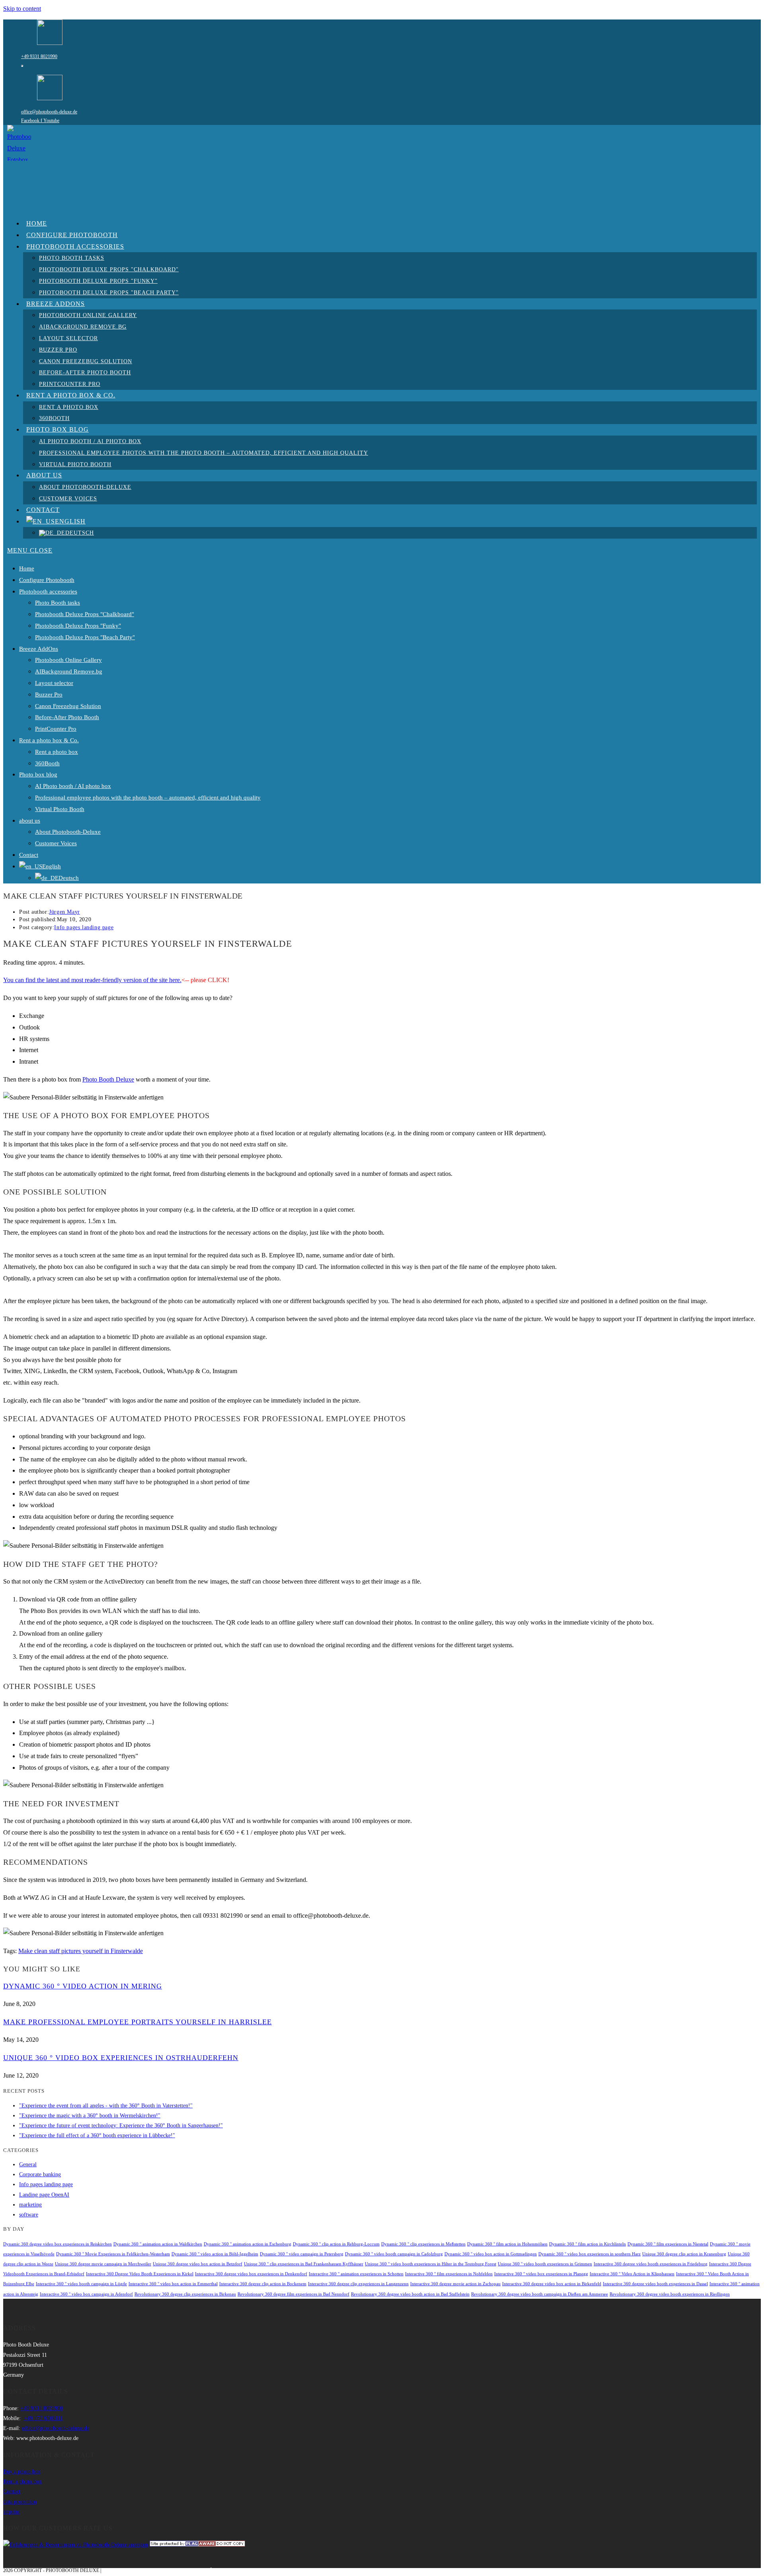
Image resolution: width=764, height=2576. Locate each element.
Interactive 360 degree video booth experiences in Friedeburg (651, 2264)
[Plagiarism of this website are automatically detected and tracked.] (197, 2545)
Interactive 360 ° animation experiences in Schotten (356, 2274)
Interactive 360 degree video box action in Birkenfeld (552, 2284)
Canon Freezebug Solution (68, 706)
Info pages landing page (84, 927)
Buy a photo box (22, 2472)
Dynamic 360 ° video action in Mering (83, 1986)
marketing (30, 2205)
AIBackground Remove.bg (69, 671)
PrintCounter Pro (56, 729)
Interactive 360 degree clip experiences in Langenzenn (358, 2284)
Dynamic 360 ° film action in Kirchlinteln (588, 2244)
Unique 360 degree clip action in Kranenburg (684, 2254)
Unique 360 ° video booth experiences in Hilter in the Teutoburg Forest (431, 2264)
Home (27, 568)
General (28, 2165)
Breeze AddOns (39, 649)
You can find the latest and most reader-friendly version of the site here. (92, 980)
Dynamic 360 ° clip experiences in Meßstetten (423, 2244)
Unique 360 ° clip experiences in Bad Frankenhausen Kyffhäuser (304, 2264)
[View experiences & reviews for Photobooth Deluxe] (76, 2545)
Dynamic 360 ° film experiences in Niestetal (668, 2244)
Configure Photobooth (47, 580)
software (29, 2215)
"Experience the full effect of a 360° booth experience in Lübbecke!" (97, 2135)
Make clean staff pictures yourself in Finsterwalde (81, 1951)
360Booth (47, 763)
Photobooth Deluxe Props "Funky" (78, 626)
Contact (29, 855)
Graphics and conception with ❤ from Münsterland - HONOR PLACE (191, 2570)
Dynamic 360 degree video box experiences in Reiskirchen (57, 2244)
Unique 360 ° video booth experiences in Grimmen (545, 2264)
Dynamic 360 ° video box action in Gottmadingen (491, 2254)
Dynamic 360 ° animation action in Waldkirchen (158, 2244)
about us (30, 821)
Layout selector (54, 683)
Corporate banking (40, 2174)
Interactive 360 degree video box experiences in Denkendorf (251, 2274)
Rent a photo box (57, 752)
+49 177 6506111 (43, 2418)
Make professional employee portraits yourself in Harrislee (137, 2022)
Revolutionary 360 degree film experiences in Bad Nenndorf (293, 2294)
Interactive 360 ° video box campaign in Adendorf (86, 2294)
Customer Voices (56, 843)
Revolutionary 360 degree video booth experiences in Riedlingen (670, 2294)
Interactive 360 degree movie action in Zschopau (455, 2284)
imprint (12, 2512)
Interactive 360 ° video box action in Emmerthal (173, 2284)
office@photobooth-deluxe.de (49, 112)
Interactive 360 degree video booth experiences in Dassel (655, 2284)
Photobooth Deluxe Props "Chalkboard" (85, 614)
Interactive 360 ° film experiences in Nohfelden (449, 2274)
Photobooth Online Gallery (68, 660)
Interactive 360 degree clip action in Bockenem (263, 2284)
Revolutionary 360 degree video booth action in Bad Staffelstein (410, 2294)
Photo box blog (38, 774)
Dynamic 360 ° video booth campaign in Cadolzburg (394, 2254)
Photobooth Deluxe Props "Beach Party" (85, 637)
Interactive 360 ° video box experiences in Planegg (541, 2274)
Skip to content (22, 9)
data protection (20, 2502)
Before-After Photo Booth (67, 717)
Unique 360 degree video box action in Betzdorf (198, 2264)
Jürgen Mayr (64, 912)
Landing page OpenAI (44, 2195)
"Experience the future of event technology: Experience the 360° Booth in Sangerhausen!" (121, 2126)
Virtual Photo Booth (60, 809)
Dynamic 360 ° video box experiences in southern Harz (590, 2254)
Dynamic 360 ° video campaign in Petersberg (302, 2254)
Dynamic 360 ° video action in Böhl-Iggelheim (215, 2254)
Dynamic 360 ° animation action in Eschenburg (248, 2244)
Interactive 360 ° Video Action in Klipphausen (632, 2274)
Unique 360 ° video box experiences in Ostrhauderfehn (121, 2058)
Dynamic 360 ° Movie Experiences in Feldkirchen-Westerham (113, 2254)
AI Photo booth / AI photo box (73, 786)
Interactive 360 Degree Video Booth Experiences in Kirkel (140, 2274)
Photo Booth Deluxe (108, 1079)
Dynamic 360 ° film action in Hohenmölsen (507, 2244)
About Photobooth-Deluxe (68, 832)
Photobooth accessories (48, 591)
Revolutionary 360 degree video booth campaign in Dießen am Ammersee (540, 2294)
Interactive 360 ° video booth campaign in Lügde (81, 2284)
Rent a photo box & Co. (49, 740)
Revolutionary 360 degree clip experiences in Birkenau (185, 2294)
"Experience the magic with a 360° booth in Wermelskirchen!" (90, 2116)
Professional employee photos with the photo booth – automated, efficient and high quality (148, 798)
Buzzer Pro (49, 695)
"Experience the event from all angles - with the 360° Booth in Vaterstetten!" (106, 2106)
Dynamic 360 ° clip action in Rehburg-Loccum (336, 2244)
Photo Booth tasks (57, 603)
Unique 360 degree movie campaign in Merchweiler (103, 2264)
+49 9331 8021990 (39, 56)
